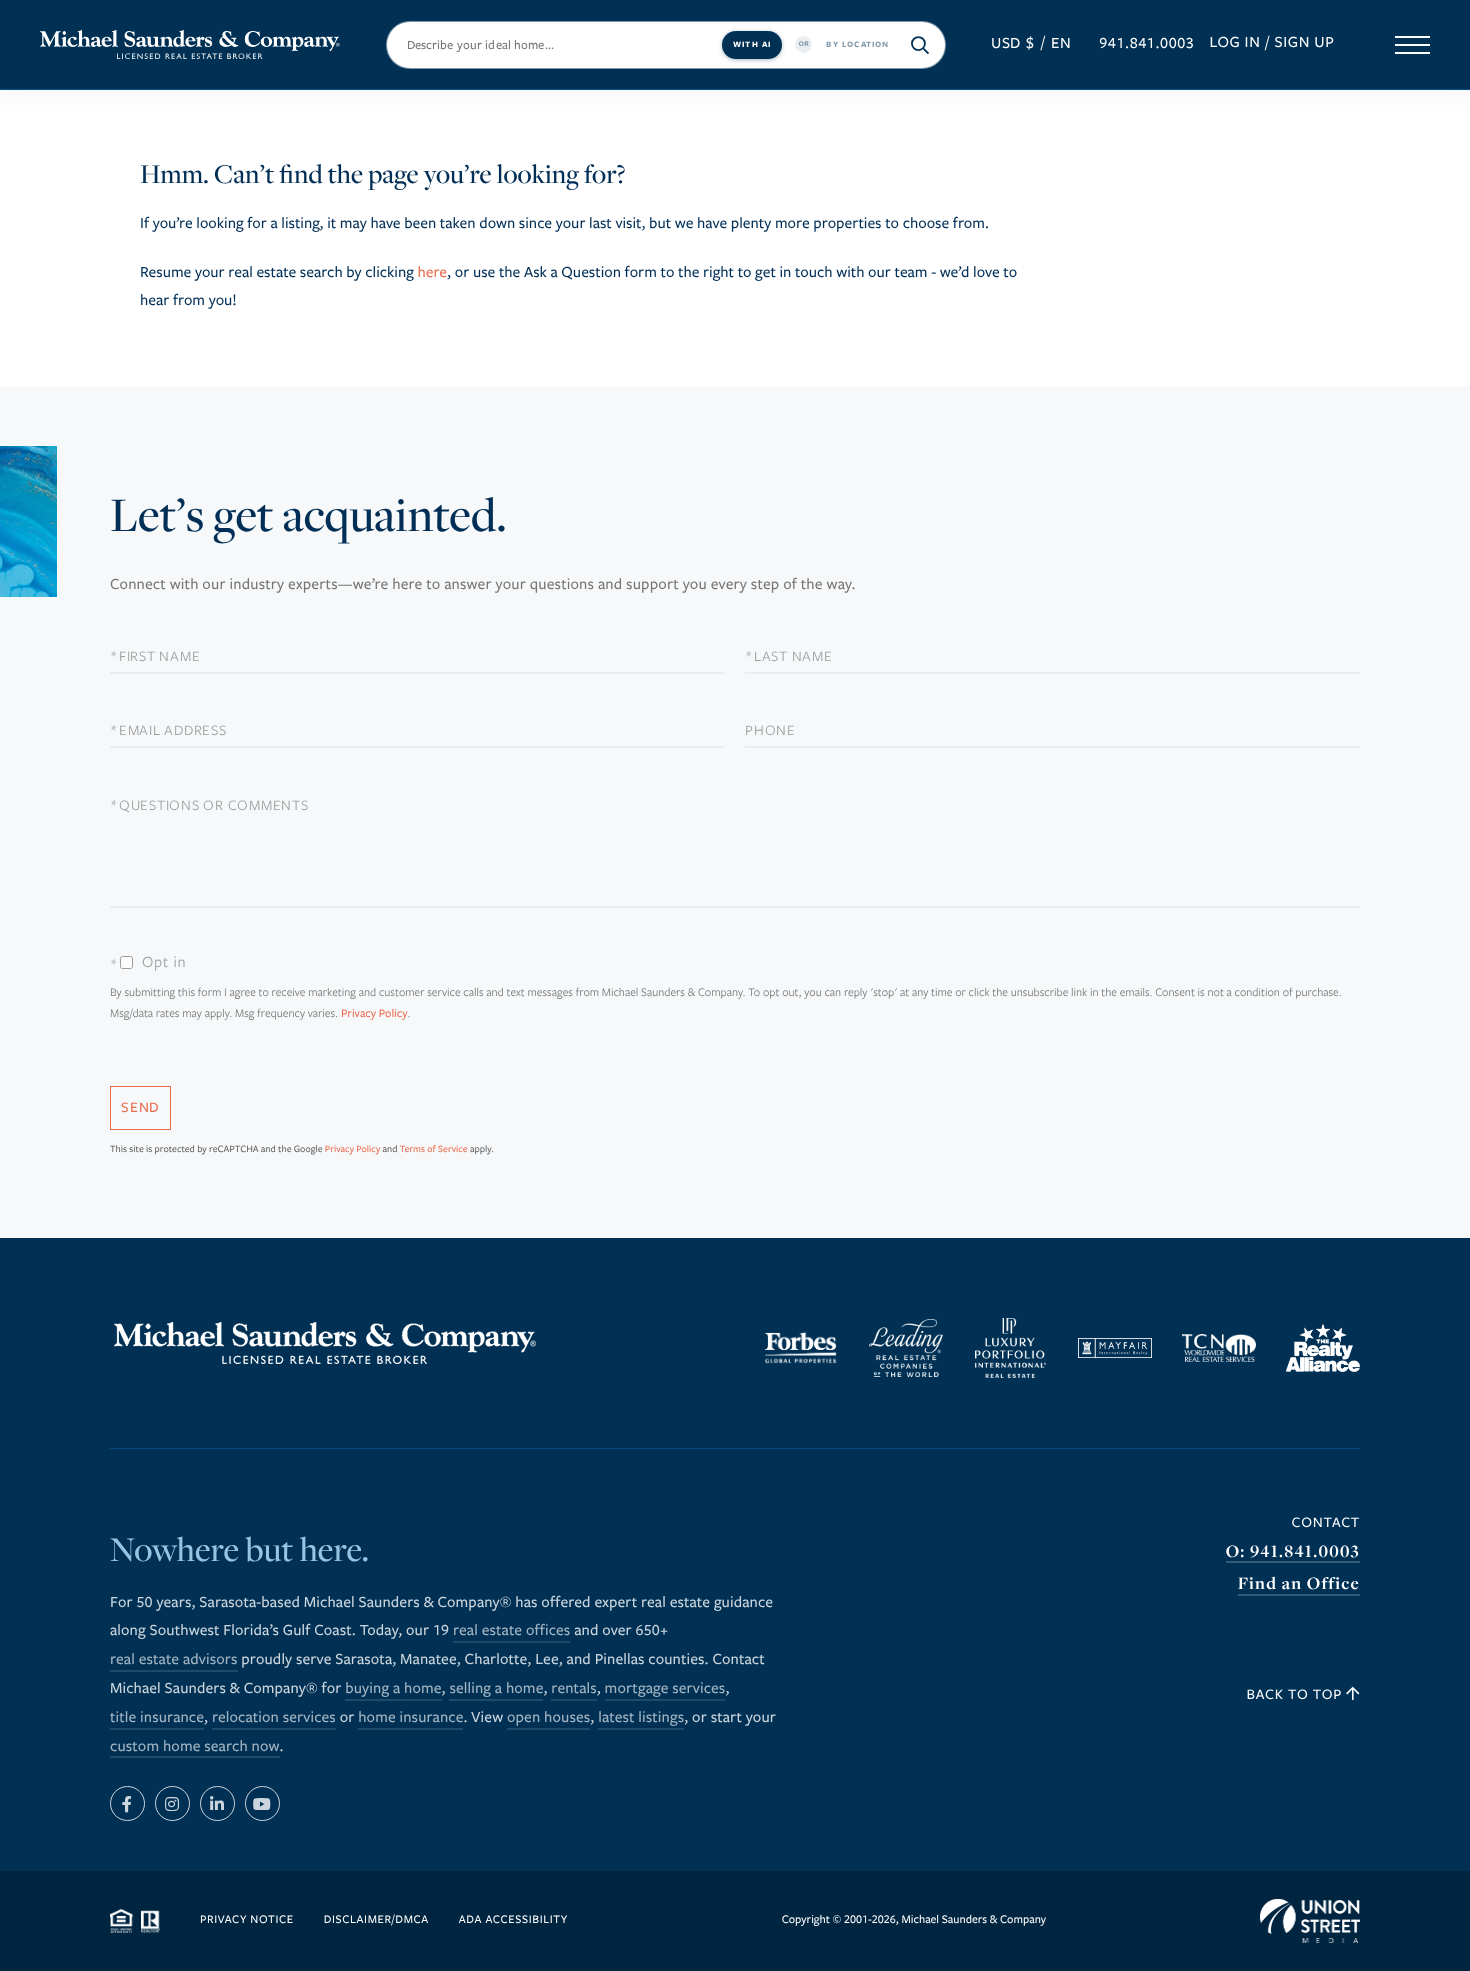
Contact (1326, 1522)
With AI (752, 43)
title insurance (157, 1718)
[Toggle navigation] (1412, 45)
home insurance (410, 1718)
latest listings (641, 1718)
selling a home (496, 1689)
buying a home (393, 1689)
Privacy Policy (374, 1014)
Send (140, 1107)
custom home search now (195, 1747)
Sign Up (1305, 43)
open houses (548, 1718)
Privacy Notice (247, 1920)
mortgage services (665, 1689)
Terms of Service (434, 1149)
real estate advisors (174, 1660)
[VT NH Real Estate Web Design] (1310, 1921)
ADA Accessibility (513, 1920)
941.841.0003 (1146, 44)
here (432, 273)
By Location (857, 43)
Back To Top (1297, 1694)
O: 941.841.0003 (1293, 1551)
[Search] (921, 45)
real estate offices (511, 1631)
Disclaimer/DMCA (376, 1920)
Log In (1234, 43)
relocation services (274, 1718)
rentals (573, 1689)
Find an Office (1299, 1583)
